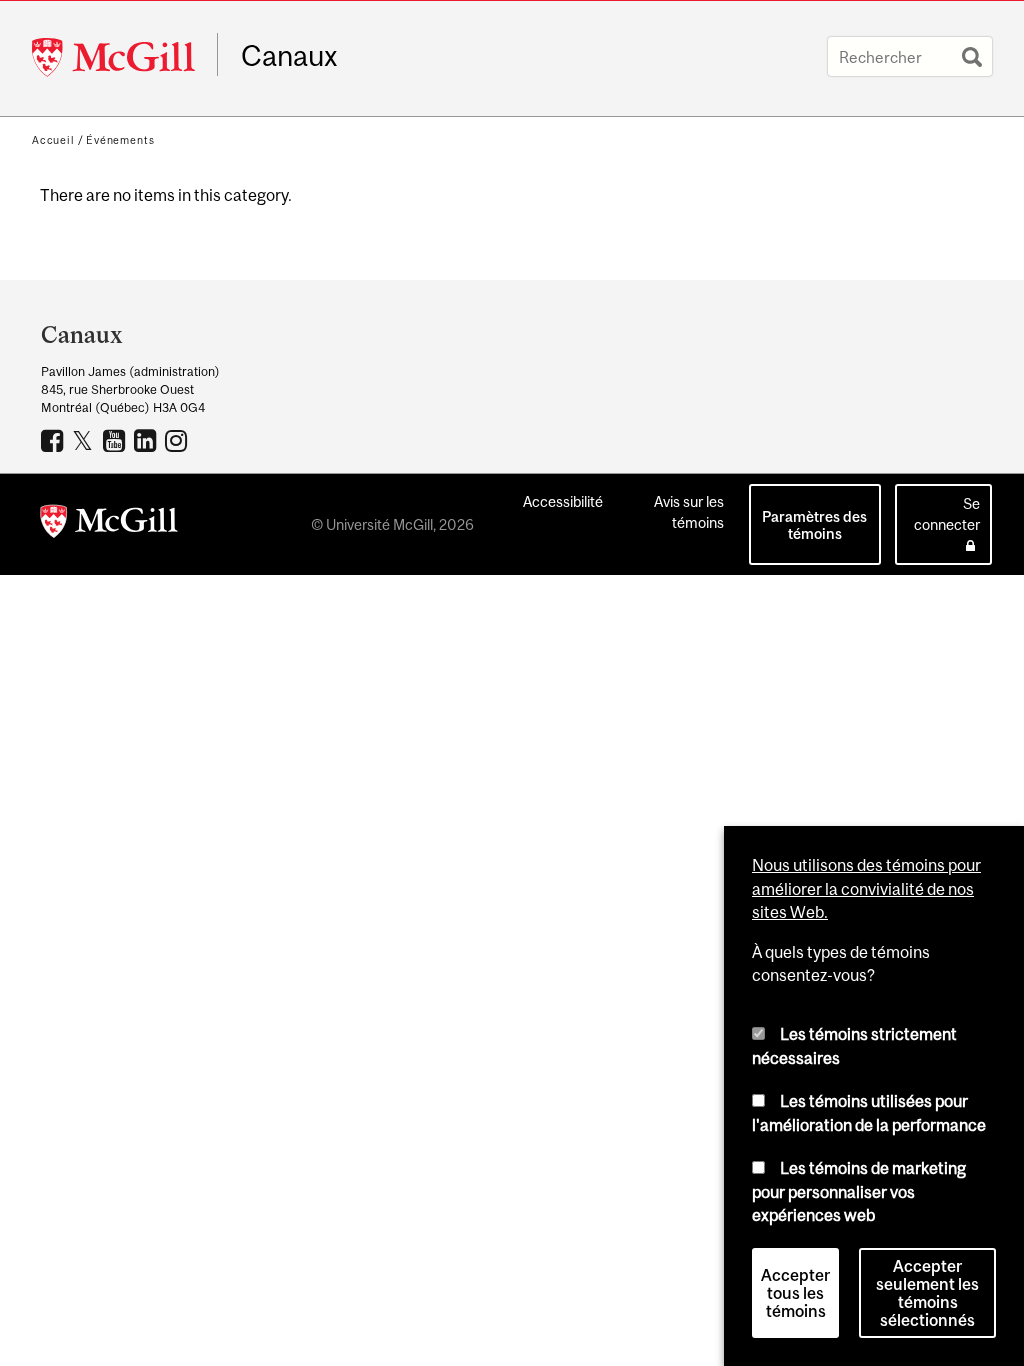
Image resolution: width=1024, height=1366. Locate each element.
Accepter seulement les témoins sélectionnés (927, 1293)
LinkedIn (147, 440)
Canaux (289, 56)
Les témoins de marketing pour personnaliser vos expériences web (859, 1191)
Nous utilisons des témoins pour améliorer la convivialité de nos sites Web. (866, 888)
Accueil (53, 140)
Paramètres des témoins (814, 525)
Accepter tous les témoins (795, 1293)
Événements (120, 140)
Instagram (178, 440)
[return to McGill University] (109, 525)
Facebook (54, 440)
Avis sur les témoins (689, 512)
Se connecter (947, 514)
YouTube (116, 440)
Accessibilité (563, 501)
